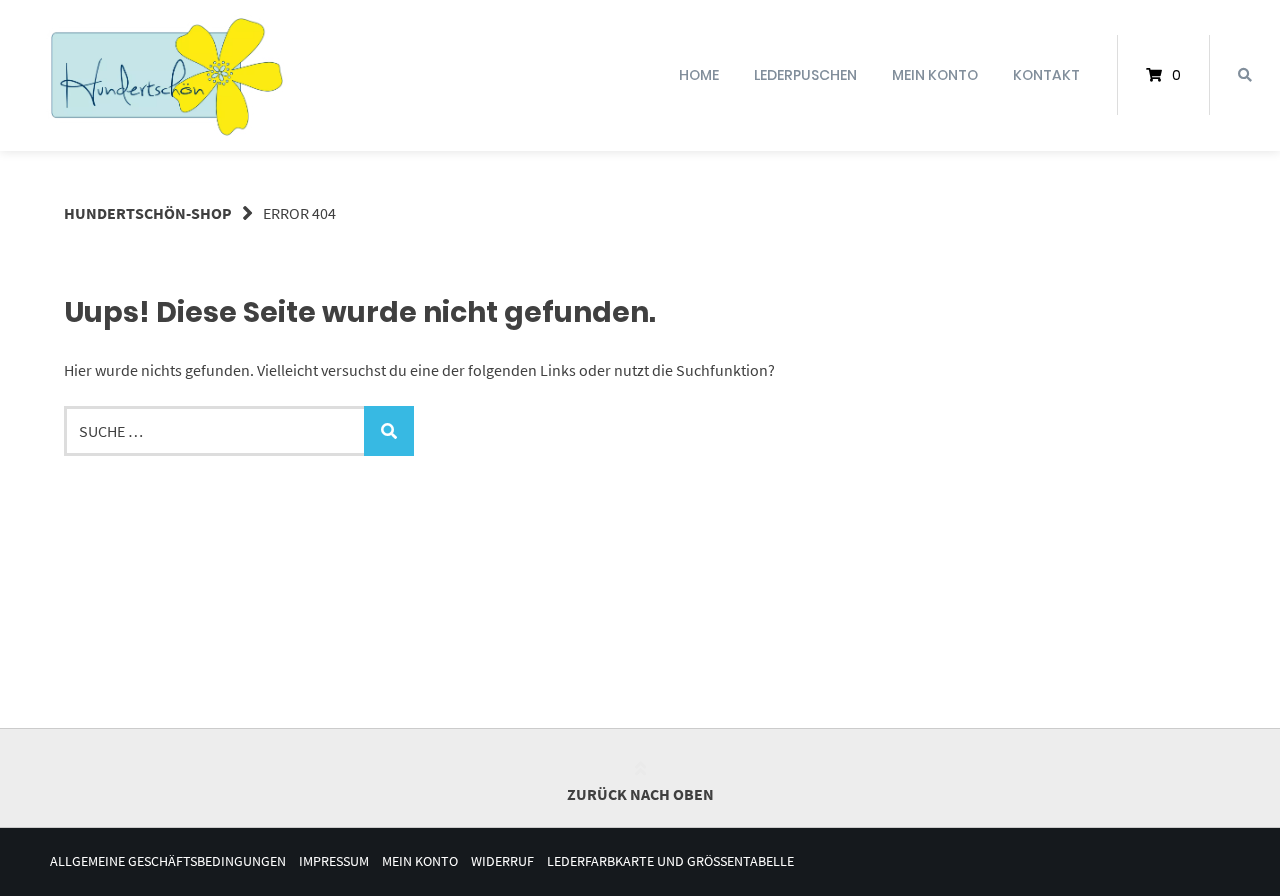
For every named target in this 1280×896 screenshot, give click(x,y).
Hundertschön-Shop (148, 213)
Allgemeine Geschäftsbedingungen (168, 861)
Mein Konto (935, 75)
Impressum (334, 861)
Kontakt (1046, 75)
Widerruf (502, 861)
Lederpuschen (805, 75)
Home (699, 75)
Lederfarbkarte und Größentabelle (670, 861)
